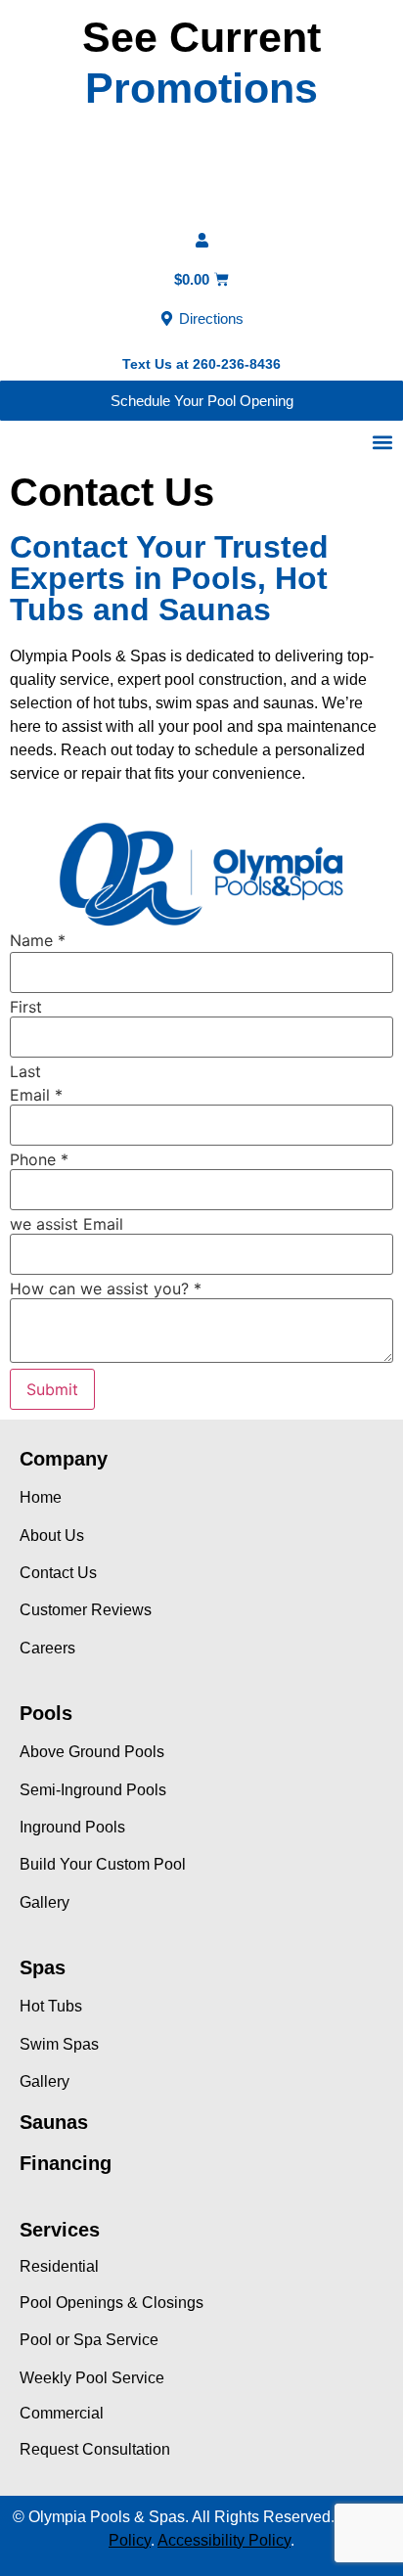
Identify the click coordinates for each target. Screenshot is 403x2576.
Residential (59, 2266)
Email (36, 1095)
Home (41, 1497)
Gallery (45, 1902)
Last (25, 1071)
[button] (382, 442)
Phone (39, 1159)
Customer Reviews (86, 1610)
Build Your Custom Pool (103, 1864)
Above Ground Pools (92, 1752)
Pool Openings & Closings (112, 2303)
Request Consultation (95, 2449)
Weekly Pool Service (92, 2378)
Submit (52, 1389)
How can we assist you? (106, 1288)
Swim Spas (59, 2044)
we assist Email (67, 1224)
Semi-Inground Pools (93, 1790)
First (26, 1007)
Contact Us (58, 1573)
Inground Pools (72, 1827)
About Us (52, 1536)
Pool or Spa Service (89, 2340)
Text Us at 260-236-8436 (201, 364)
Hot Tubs (51, 2006)
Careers (47, 1648)
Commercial (62, 2413)
